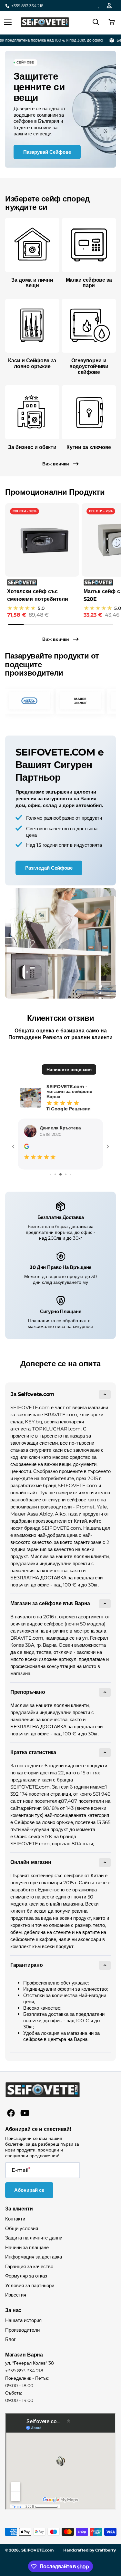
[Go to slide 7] (53, 1174)
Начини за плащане (27, 2247)
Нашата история (23, 2320)
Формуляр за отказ (26, 2276)
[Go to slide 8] (58, 1174)
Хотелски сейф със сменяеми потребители (38, 595)
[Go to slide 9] (63, 1174)
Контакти (15, 2219)
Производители (22, 2330)
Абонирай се (29, 2190)
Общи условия (22, 2228)
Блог (10, 2339)
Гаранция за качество (29, 2266)
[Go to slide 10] (68, 1174)
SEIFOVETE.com (38, 2550)
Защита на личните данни (34, 2238)
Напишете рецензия (69, 1069)
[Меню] (8, 22)
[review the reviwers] (26, 1147)
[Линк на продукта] (42, 561)
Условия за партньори (30, 2285)
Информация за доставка (34, 2257)
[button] (111, 22)
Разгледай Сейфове (49, 868)
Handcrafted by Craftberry (90, 2550)
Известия (16, 2295)
